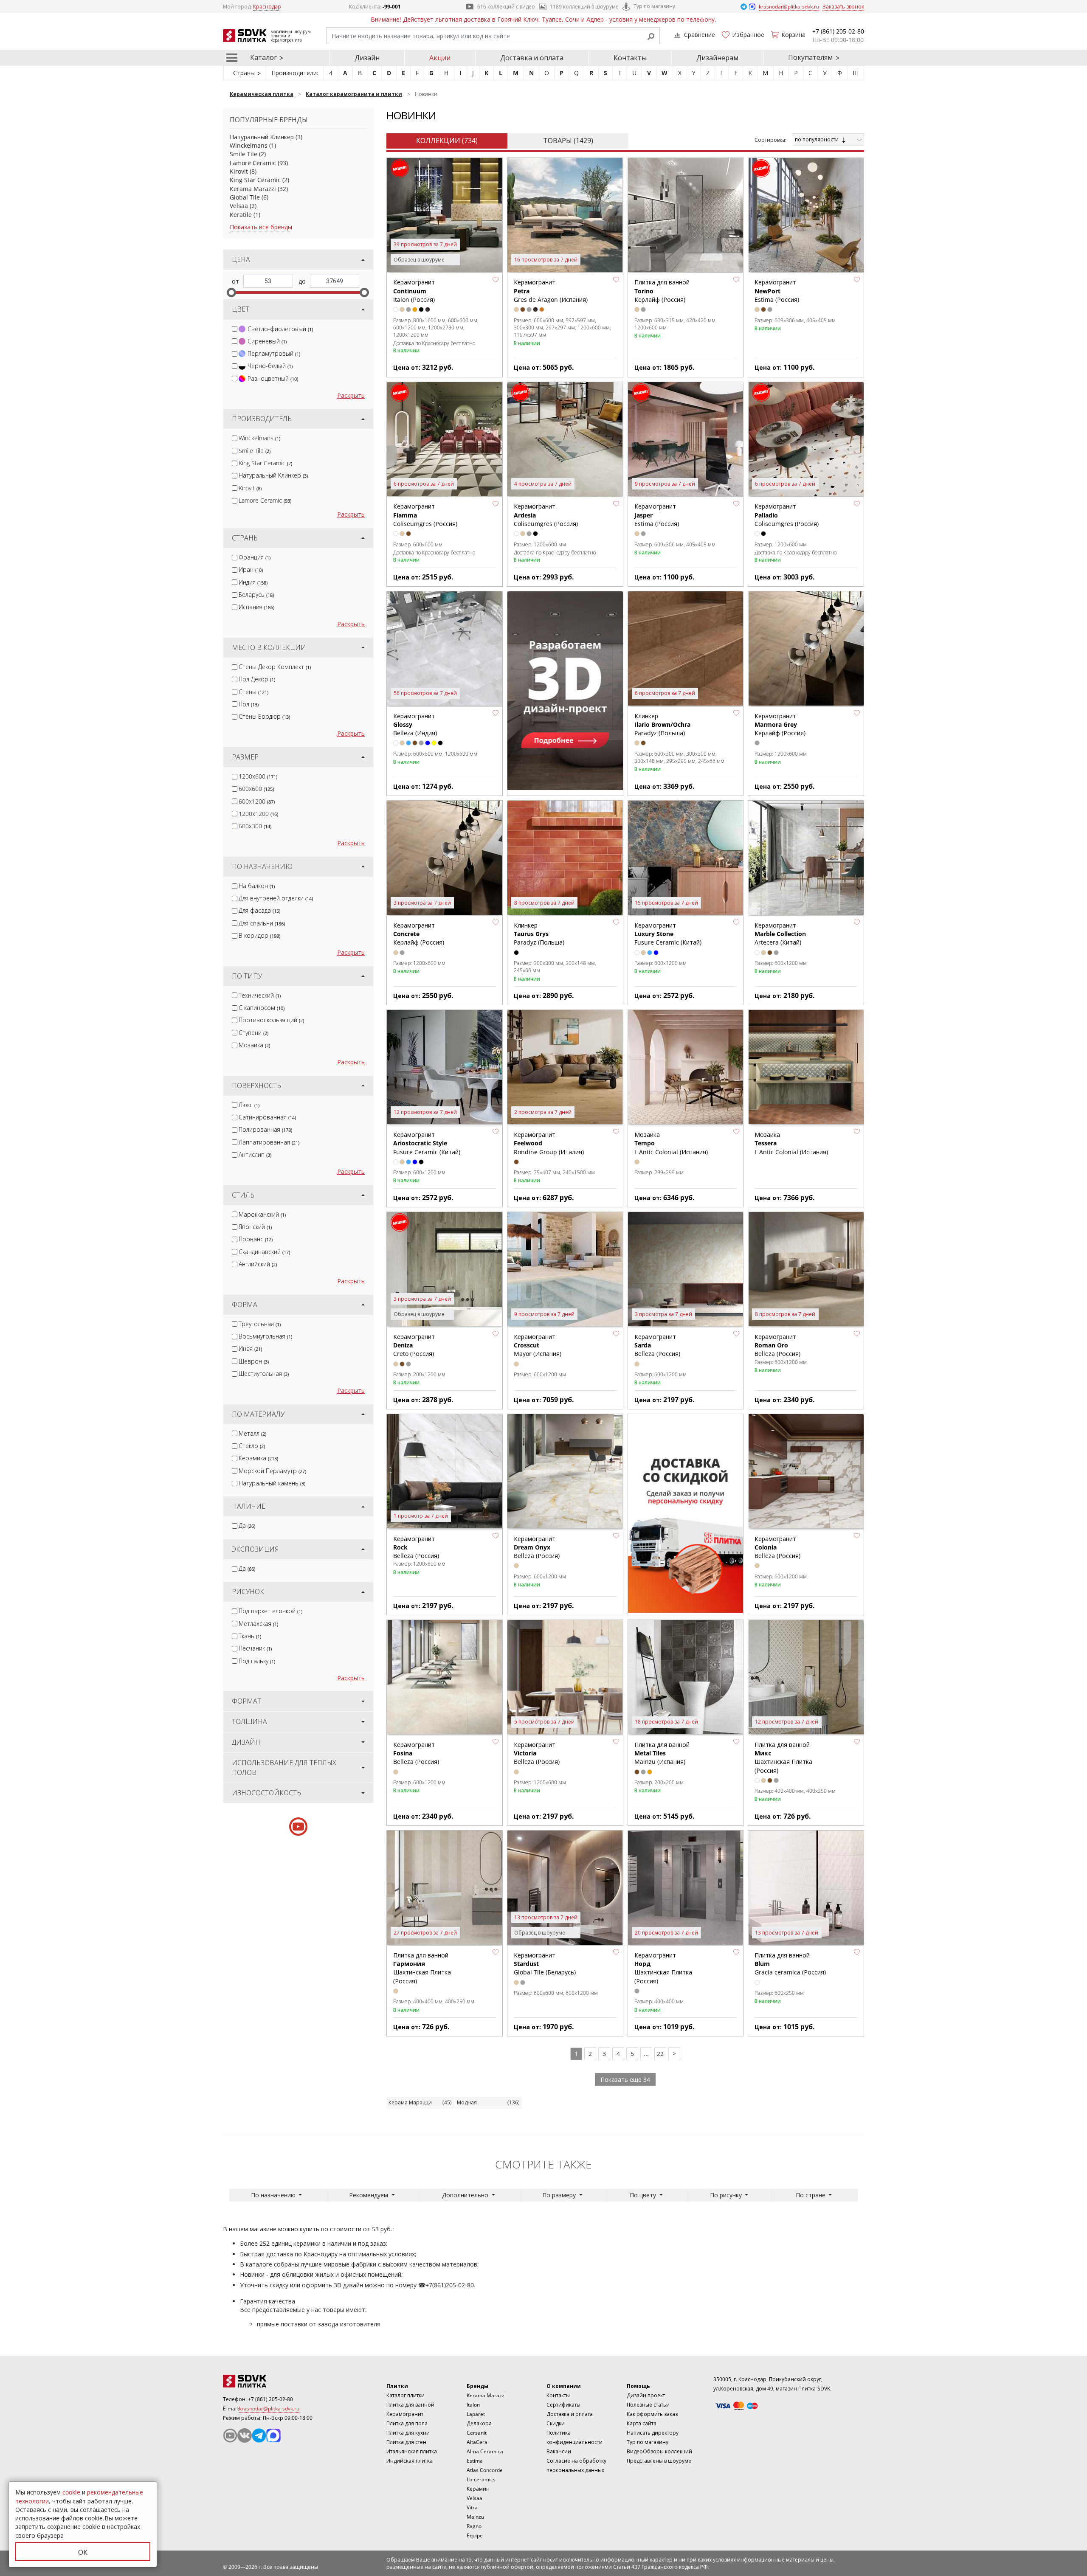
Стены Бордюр (264, 716)
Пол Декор (257, 679)
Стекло (252, 1446)
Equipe (475, 2535)
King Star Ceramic (255, 180)
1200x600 (258, 776)
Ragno (474, 2526)
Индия (253, 582)
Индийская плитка (410, 2461)
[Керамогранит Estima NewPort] (806, 216)
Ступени (253, 1033)
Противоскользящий (271, 1020)
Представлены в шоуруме (659, 2461)
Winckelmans (249, 145)
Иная (250, 1348)
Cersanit (477, 2433)
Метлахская (258, 1624)
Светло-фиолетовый (280, 329)
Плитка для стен (406, 2442)
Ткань (250, 1636)
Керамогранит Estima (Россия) (777, 291)
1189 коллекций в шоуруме (584, 7)
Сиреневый (267, 341)
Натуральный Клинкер (262, 137)
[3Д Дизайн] (565, 691)
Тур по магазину (654, 6)
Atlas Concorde (485, 2470)
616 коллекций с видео (506, 7)
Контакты (630, 58)
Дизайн (367, 58)
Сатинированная (267, 1117)
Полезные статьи (648, 2405)
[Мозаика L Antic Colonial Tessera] (806, 1068)
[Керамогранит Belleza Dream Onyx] (565, 1472)
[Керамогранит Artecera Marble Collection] (806, 858)
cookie (71, 2492)
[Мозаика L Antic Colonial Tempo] (686, 1068)
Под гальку (257, 1661)
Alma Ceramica (485, 2451)
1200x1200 (258, 814)
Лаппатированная (269, 1142)
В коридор (259, 935)
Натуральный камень (272, 1483)
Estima (475, 2461)
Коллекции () (447, 141)
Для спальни (262, 923)
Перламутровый (274, 353)
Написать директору (653, 2433)
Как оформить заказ (652, 2414)
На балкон (257, 886)
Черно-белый (270, 366)
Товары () (568, 141)
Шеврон (254, 1361)
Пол (249, 704)
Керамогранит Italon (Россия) (414, 291)
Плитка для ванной (410, 2405)
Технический (260, 995)
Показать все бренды (261, 227)
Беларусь (256, 595)
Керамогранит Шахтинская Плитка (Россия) (663, 1968)
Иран (251, 569)
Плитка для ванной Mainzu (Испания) (662, 1753)
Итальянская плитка (412, 2451)
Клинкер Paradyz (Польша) (662, 725)
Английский (258, 1264)
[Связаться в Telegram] (744, 6)
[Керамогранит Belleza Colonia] (806, 1472)
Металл (252, 1433)
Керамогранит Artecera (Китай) (780, 934)
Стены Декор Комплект (275, 667)
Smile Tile (244, 154)
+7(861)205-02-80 (450, 2285)
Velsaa (239, 206)
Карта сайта (642, 2423)
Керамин (478, 2489)
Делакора (479, 2423)
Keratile (241, 215)
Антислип (255, 1154)
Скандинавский (264, 1252)
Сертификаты (563, 2405)
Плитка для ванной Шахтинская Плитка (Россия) (783, 1758)
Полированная (265, 1129)
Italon (473, 2405)
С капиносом (262, 1008)
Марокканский (262, 1214)
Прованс (256, 1239)
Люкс (249, 1105)
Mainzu (475, 2517)
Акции (440, 58)
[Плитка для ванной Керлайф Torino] (686, 216)
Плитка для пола (407, 2423)
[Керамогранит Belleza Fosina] (445, 1678)
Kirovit (239, 171)
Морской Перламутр (272, 1471)
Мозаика (254, 1045)
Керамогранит (405, 2414)
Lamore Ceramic (253, 163)
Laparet (476, 2414)
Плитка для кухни (408, 2433)
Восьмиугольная (265, 1336)
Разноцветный (273, 378)
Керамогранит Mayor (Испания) (538, 1345)
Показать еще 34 (625, 2080)
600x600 (256, 789)
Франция (255, 557)
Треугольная (260, 1324)
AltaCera (477, 2442)
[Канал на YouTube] (230, 2435)
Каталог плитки (406, 2395)
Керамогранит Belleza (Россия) (777, 1345)
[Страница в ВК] (245, 2435)
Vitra (472, 2507)
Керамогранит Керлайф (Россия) (780, 725)
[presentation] (235, 329)
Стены (253, 692)
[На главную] (270, 2381)
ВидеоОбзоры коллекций (659, 2451)
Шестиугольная (264, 1374)
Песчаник (255, 1648)
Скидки (556, 2423)
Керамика (258, 1458)
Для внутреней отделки (276, 898)
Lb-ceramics (481, 2479)
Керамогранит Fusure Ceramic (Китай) (668, 934)
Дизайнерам (717, 58)
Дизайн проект (646, 2395)
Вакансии (559, 2451)
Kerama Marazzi (253, 189)
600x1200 (257, 801)
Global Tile (245, 197)
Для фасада (259, 910)
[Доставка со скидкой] (686, 1513)
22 (660, 2054)
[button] (496, 279)
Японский (255, 1227)
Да (247, 1526)
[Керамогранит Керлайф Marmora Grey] (806, 649)
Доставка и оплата (532, 58)
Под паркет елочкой (270, 1611)
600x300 (255, 826)
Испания (256, 607)
